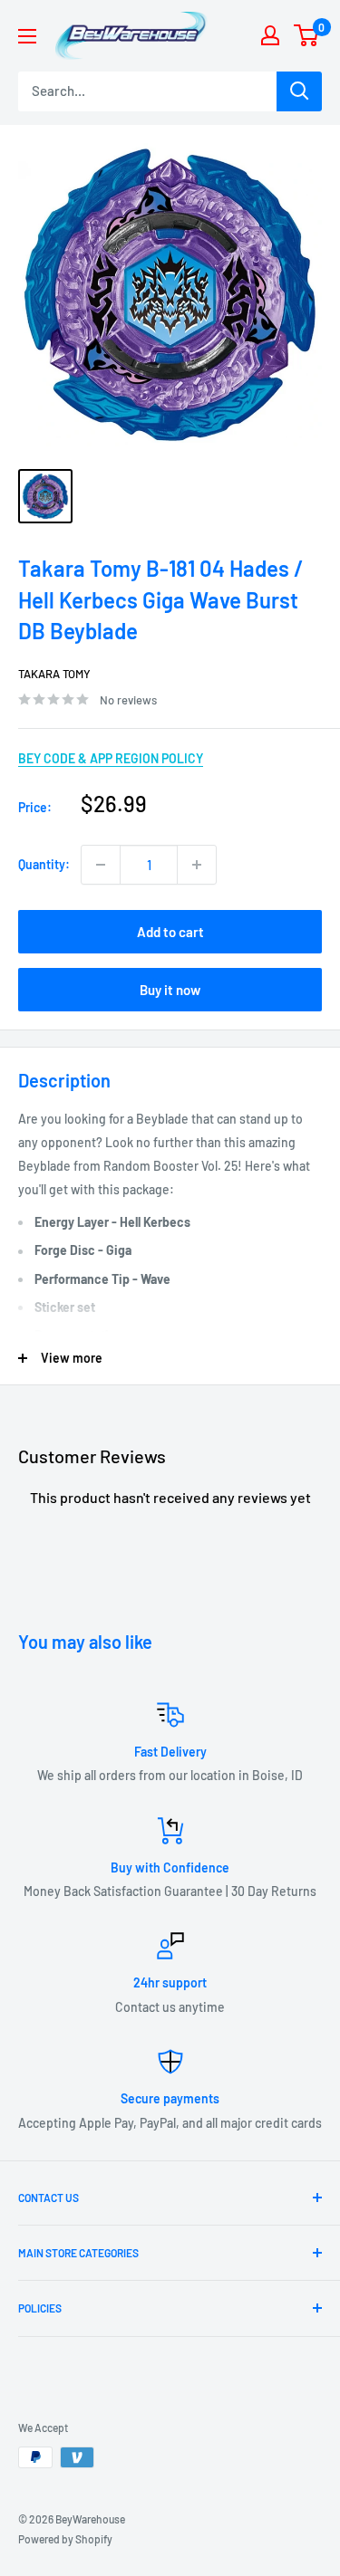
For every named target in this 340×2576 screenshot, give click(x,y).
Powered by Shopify (65, 2539)
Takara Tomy (54, 674)
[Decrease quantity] (101, 865)
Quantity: (44, 864)
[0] (307, 35)
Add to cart (170, 932)
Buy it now (170, 990)
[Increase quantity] (197, 865)
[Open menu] (27, 36)
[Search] (299, 91)
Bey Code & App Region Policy (111, 758)
